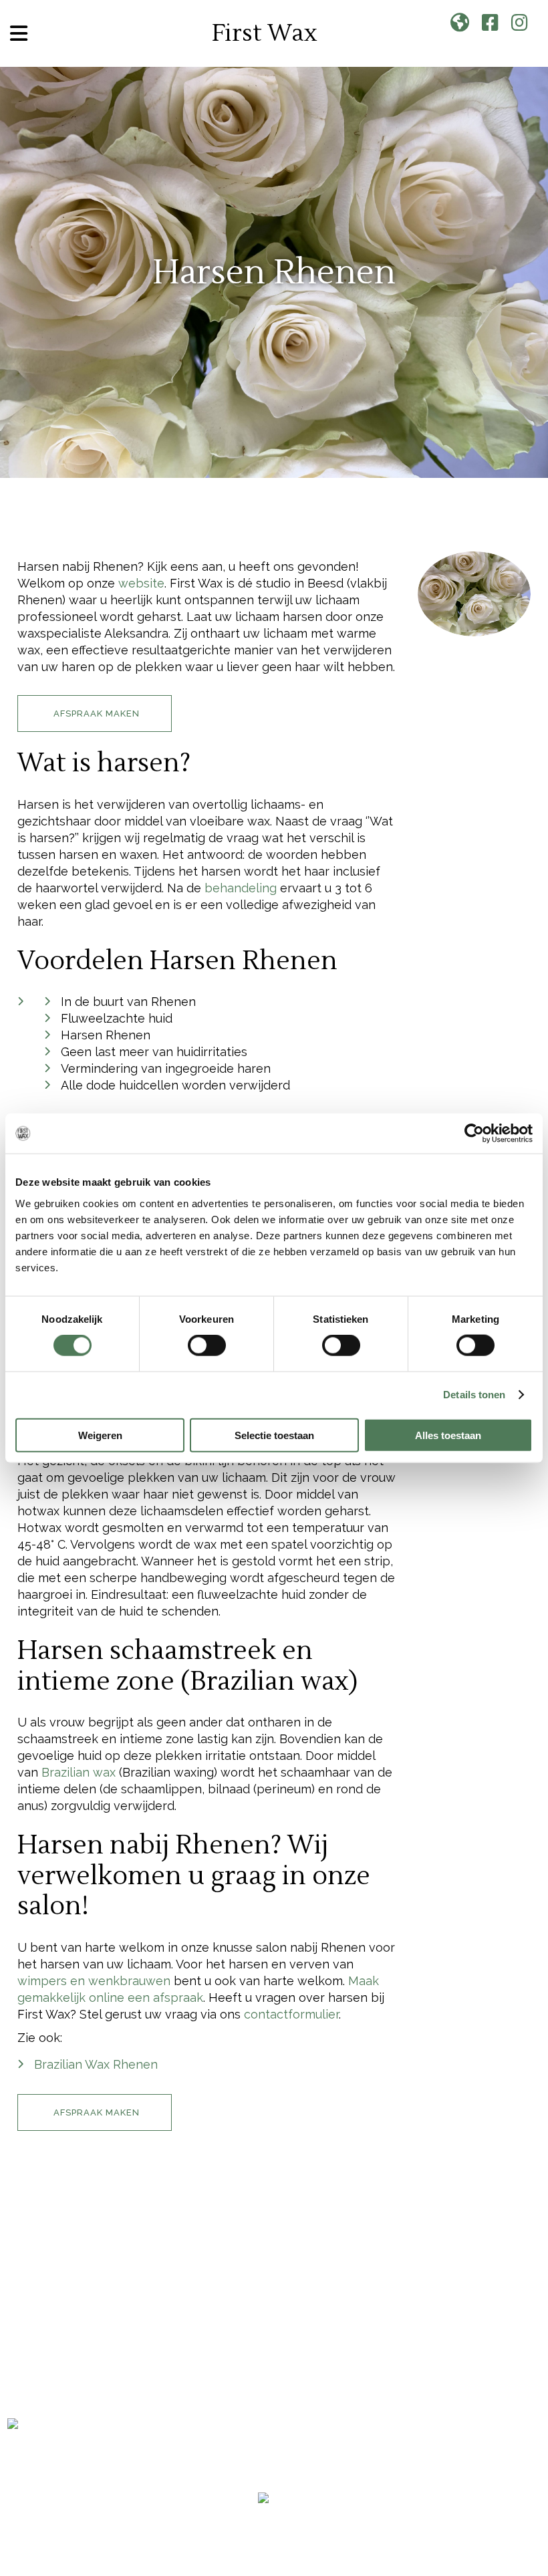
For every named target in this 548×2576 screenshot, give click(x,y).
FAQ (19, 2403)
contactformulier (291, 2014)
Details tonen (474, 1395)
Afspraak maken (61, 2380)
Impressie (38, 2310)
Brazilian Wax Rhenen (96, 2064)
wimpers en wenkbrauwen (94, 1981)
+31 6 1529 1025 (224, 2327)
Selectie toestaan (274, 1435)
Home (25, 2286)
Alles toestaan (448, 1435)
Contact (36, 2356)
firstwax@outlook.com (240, 2344)
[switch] (207, 1345)
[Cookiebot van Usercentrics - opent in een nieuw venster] (474, 1134)
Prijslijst (39, 2333)
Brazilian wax (79, 1772)
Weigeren (100, 1435)
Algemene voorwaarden (275, 2517)
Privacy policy (368, 2517)
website (141, 583)
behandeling (241, 888)
